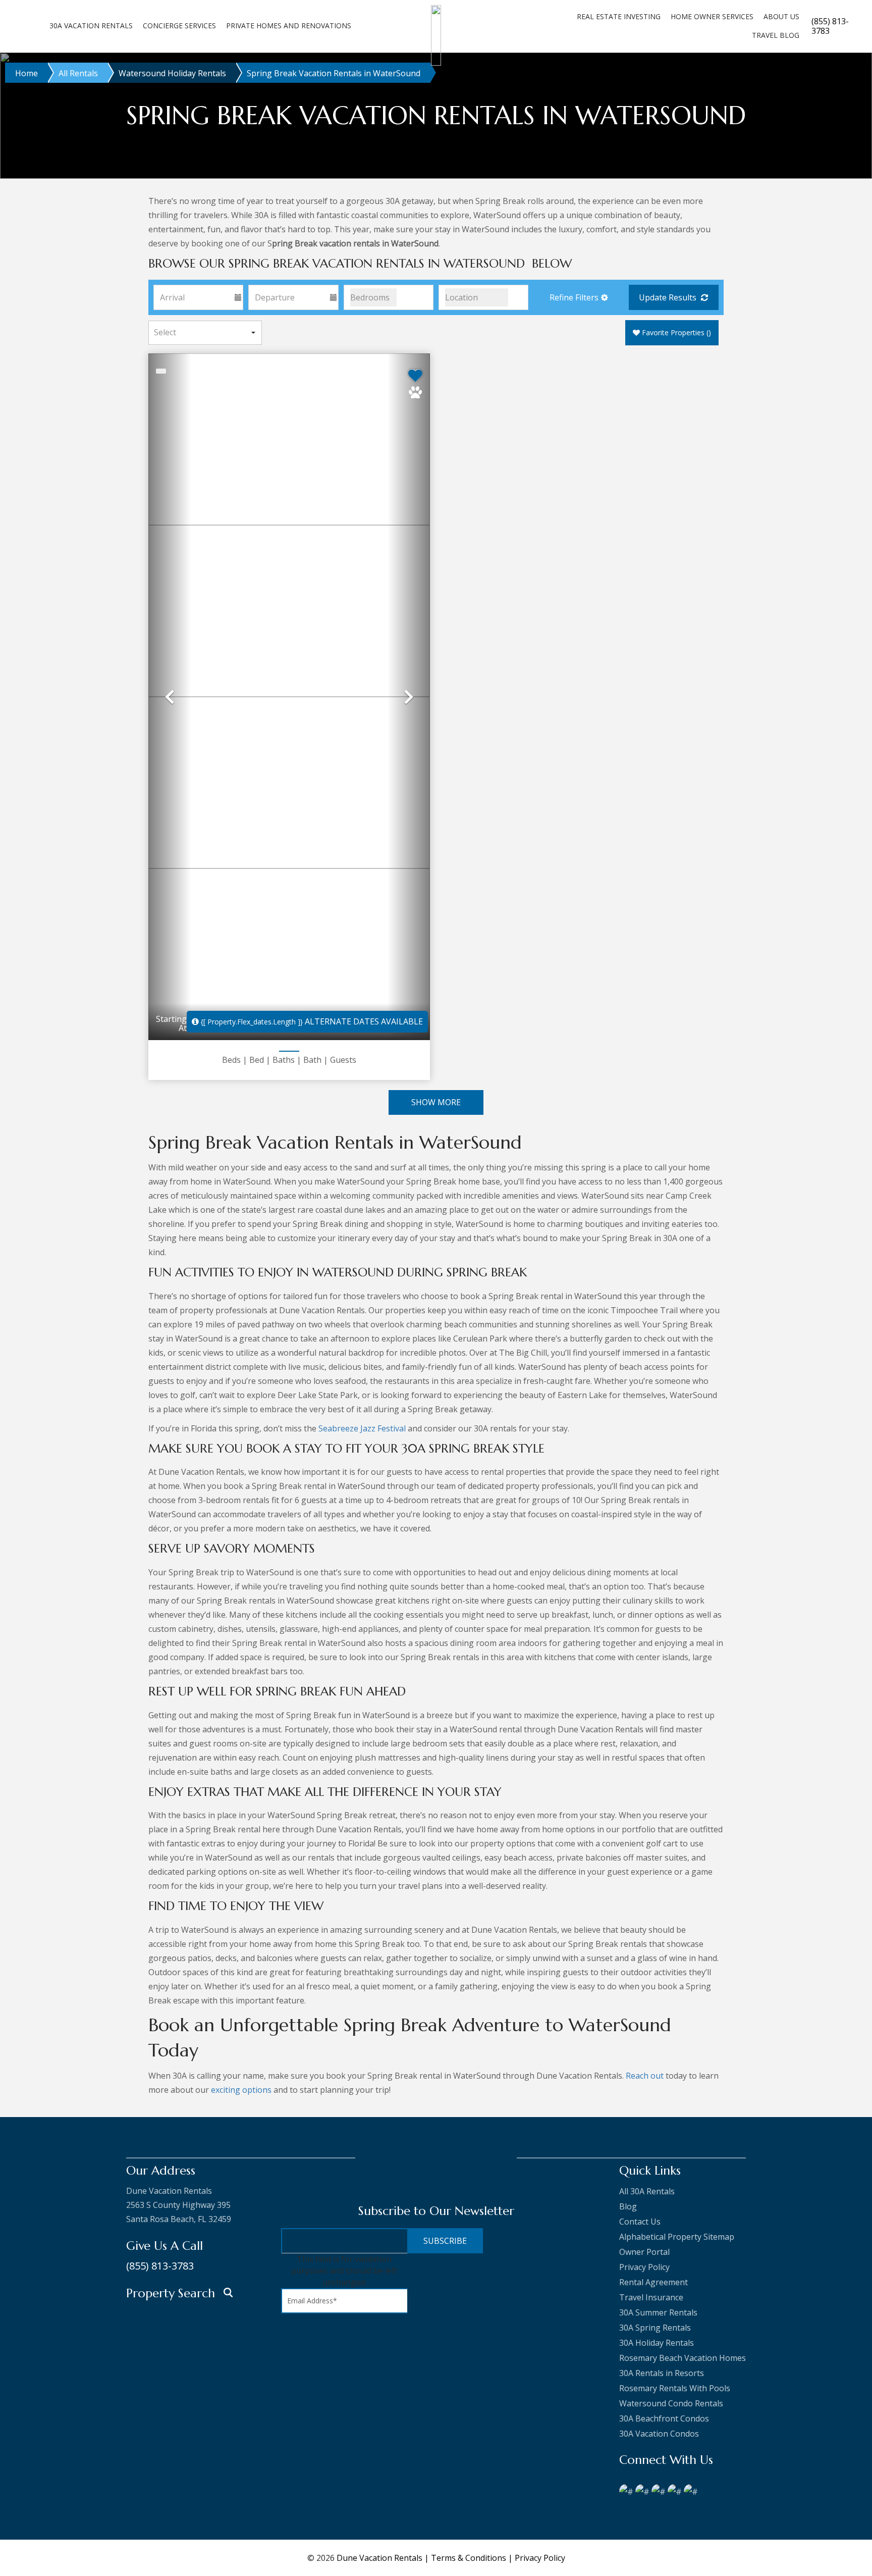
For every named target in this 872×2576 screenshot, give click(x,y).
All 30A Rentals (647, 2191)
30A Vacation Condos (659, 2434)
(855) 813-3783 (160, 2266)
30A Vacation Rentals (91, 25)
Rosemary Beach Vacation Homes (683, 2358)
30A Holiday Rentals (657, 2343)
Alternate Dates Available (312, 1021)
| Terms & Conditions (466, 2558)
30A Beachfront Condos (664, 2418)
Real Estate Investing (619, 16)
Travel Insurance (651, 2297)
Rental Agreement (653, 2282)
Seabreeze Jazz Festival (362, 1428)
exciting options (241, 2090)
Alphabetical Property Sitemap (677, 2237)
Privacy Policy (644, 2267)
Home (26, 73)
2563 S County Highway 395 (178, 2205)
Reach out (645, 2076)
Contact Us (640, 2222)
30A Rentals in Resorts (662, 2373)
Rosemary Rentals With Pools (675, 2388)
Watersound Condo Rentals (671, 2403)
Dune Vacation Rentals (379, 2558)
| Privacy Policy (537, 2558)
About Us (781, 16)
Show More (436, 1102)
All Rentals (78, 73)
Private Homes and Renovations (289, 25)
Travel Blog (776, 35)
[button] (578, 297)
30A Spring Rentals (655, 2328)
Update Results (669, 297)
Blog (628, 2206)
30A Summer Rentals (658, 2312)
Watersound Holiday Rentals (172, 73)
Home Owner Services (712, 16)
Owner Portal (644, 2252)
